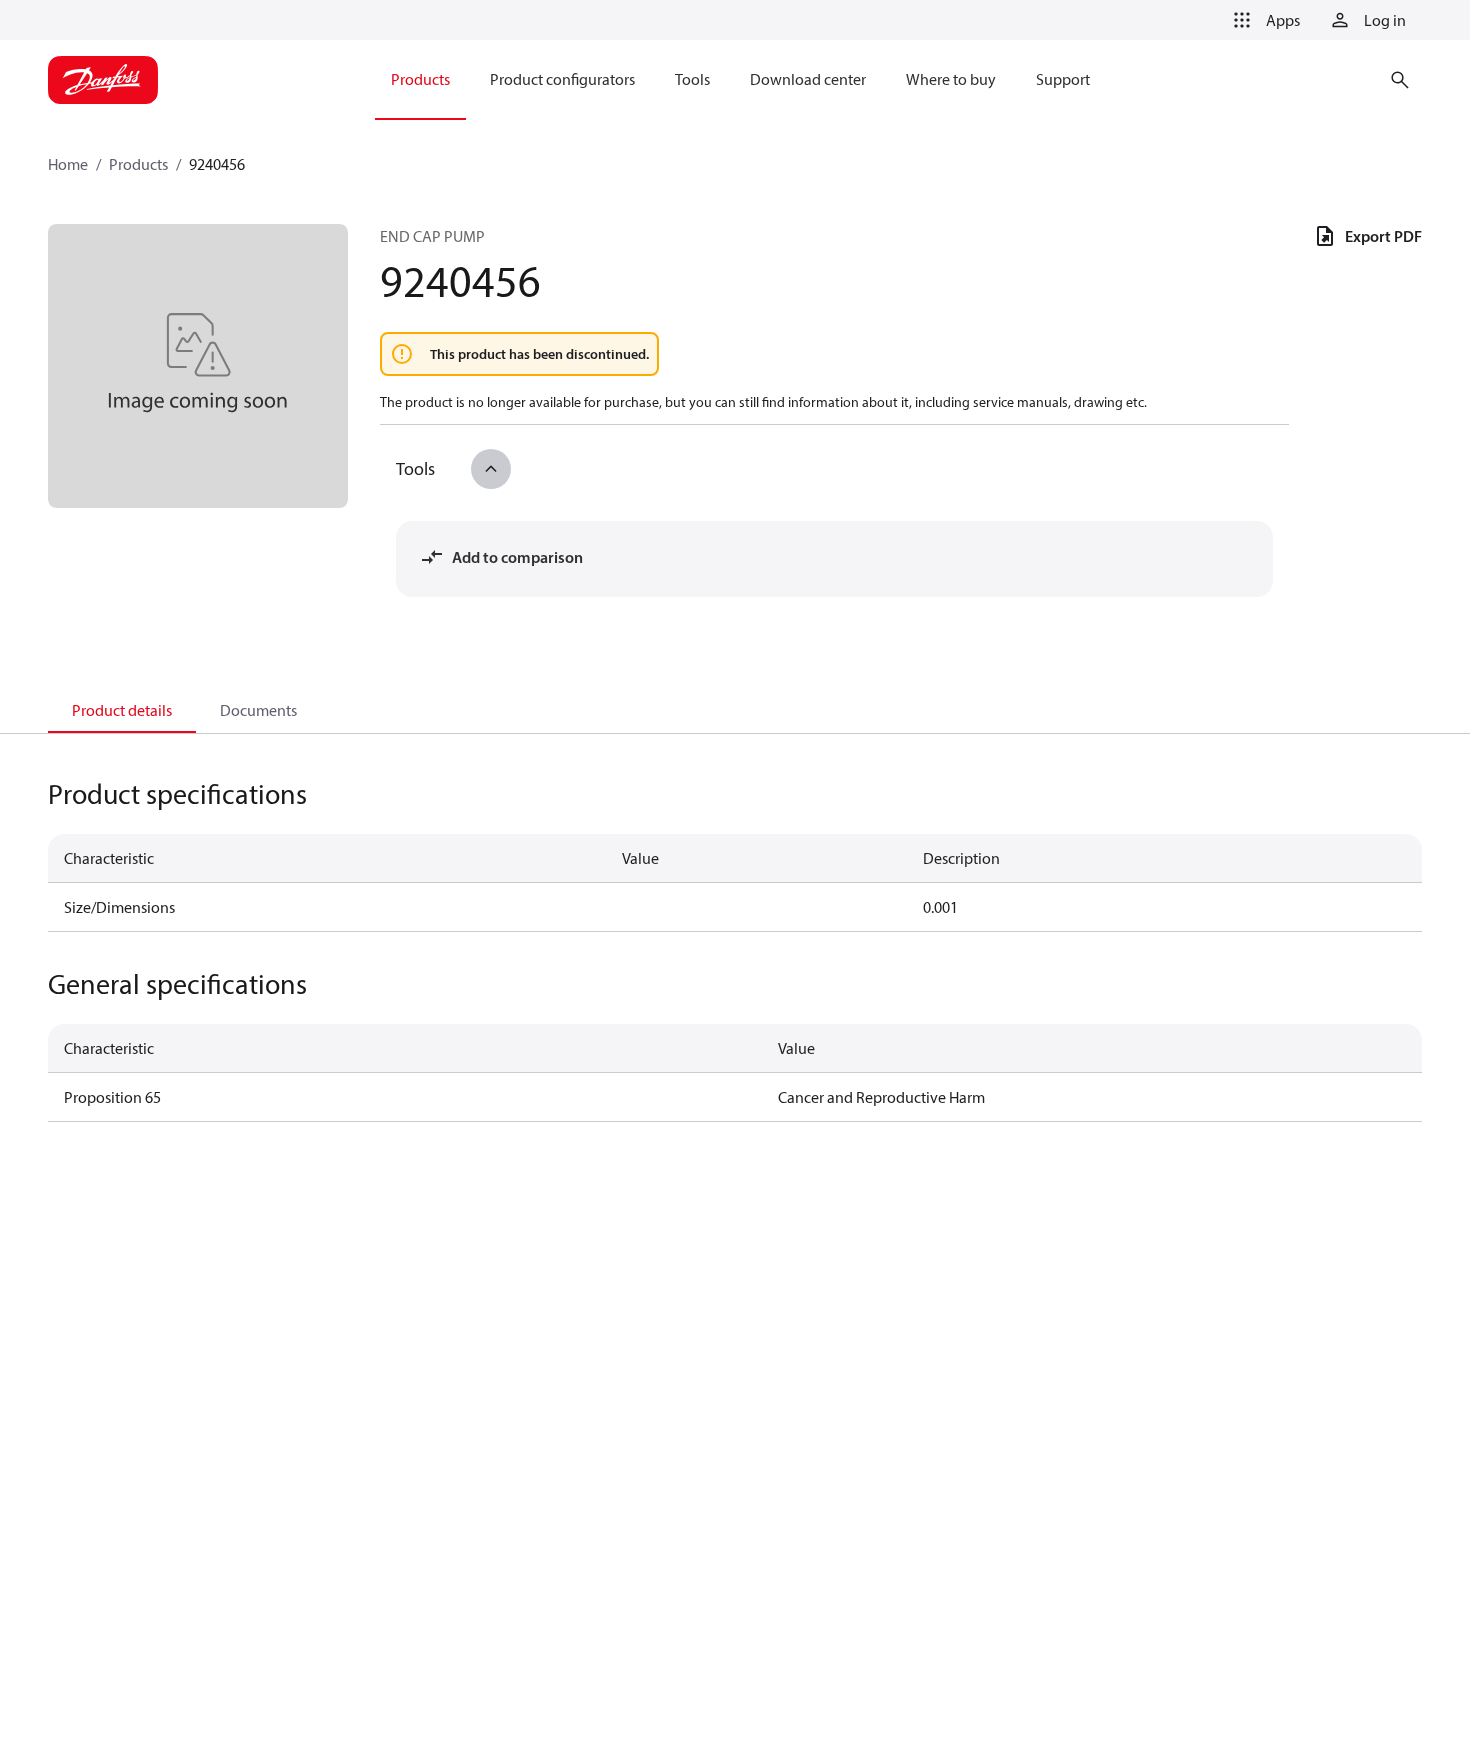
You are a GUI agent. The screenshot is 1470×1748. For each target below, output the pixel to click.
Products (138, 164)
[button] (1263, 20)
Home (68, 164)
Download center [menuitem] (808, 79)
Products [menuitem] (420, 79)
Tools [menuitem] (692, 79)
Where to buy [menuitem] (951, 79)
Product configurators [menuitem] (562, 79)
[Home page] (103, 80)
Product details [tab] (122, 710)
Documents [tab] (258, 710)
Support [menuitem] (1063, 79)
